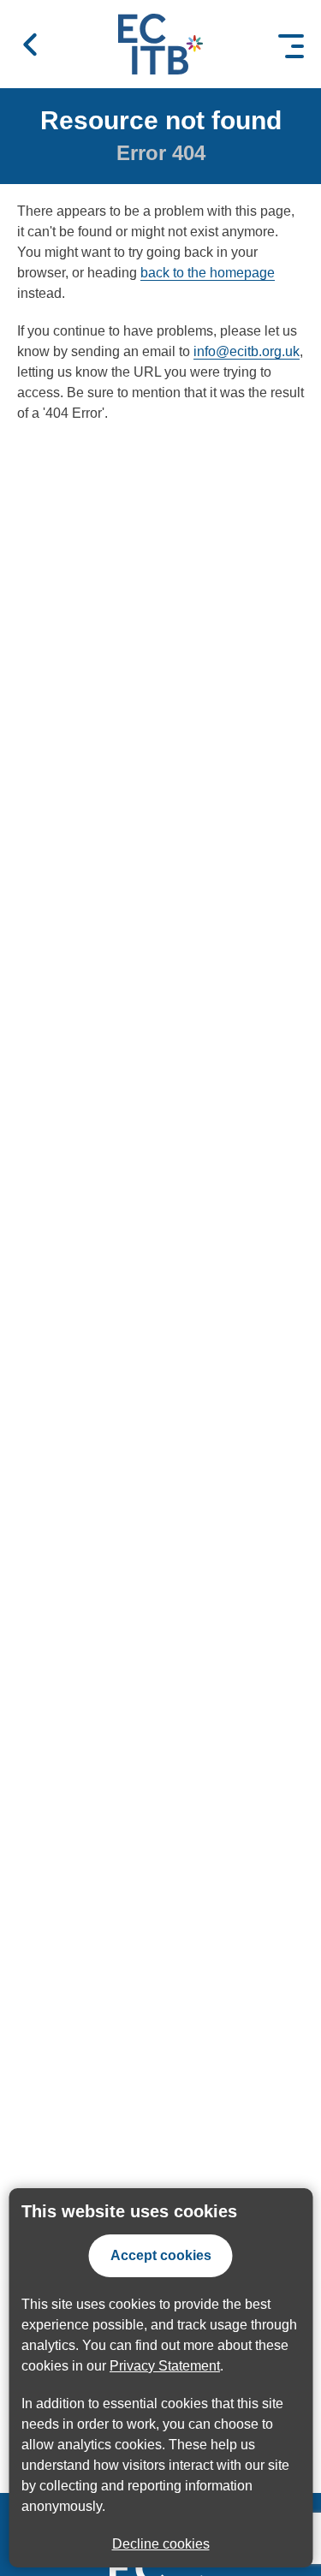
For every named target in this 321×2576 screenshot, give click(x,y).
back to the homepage (208, 273)
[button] (30, 45)
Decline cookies (161, 2544)
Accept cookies (161, 2255)
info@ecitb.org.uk (247, 351)
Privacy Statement (165, 2366)
